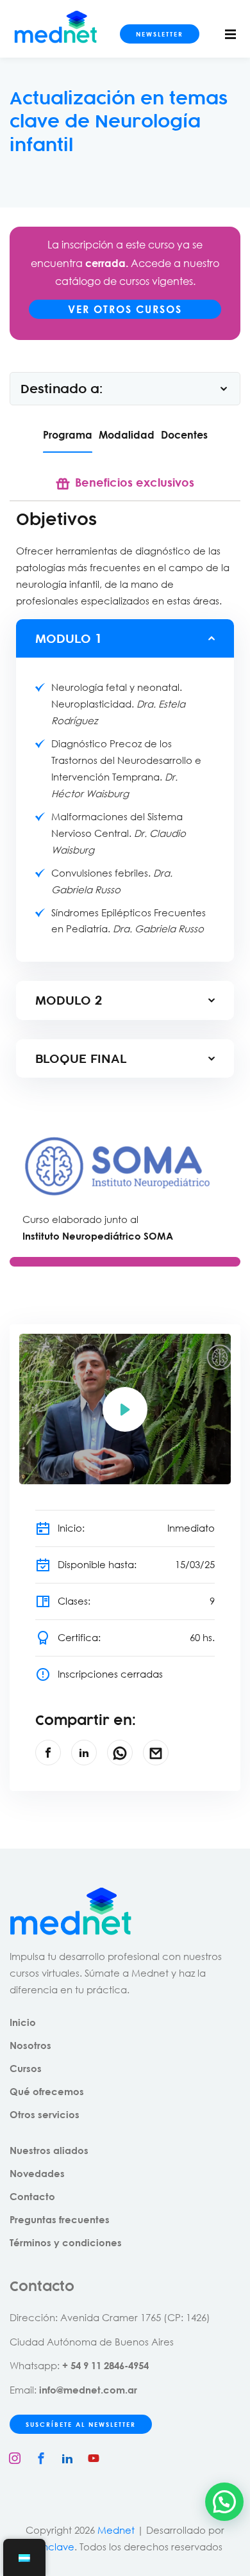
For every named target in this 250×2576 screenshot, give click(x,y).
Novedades (37, 2173)
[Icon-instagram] (15, 2458)
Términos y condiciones (66, 2242)
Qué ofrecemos (47, 2091)
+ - (105, 2365)
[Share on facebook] (48, 1753)
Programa (68, 434)
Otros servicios (45, 2114)
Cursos (26, 2068)
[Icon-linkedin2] (67, 2458)
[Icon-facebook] (41, 2458)
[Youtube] (94, 2458)
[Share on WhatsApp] (120, 1753)
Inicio (23, 2022)
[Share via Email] (156, 1753)
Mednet (116, 2530)
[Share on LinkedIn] (84, 1753)
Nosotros (30, 2045)
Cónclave (51, 2547)
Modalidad (127, 434)
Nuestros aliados (49, 2150)
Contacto (32, 2196)
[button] (224, 2502)
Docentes (184, 434)
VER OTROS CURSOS (125, 309)
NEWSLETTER (160, 34)
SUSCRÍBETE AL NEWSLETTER (81, 2424)
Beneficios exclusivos (135, 482)
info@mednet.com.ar (88, 2390)
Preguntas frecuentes (60, 2219)
